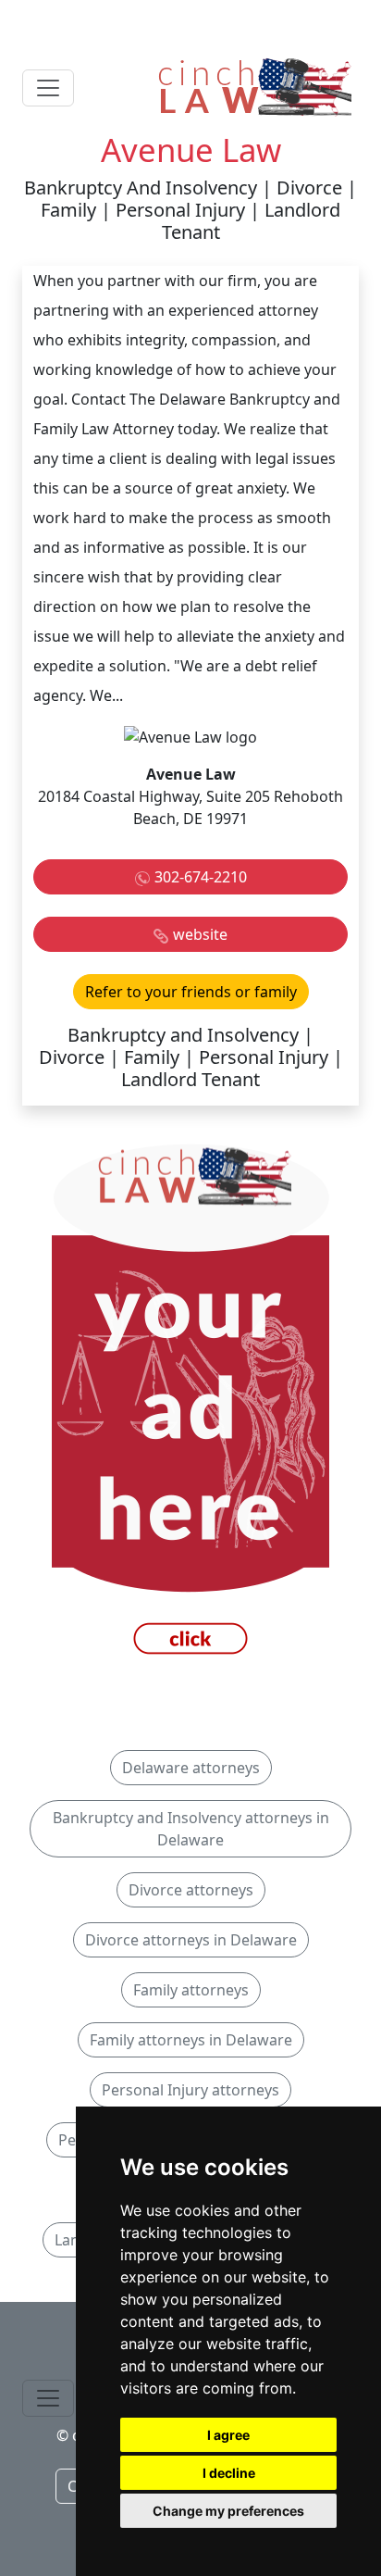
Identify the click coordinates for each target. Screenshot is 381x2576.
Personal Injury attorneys (190, 2090)
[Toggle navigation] (48, 88)
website (200, 934)
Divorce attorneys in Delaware (191, 1940)
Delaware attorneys (191, 1768)
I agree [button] (228, 2435)
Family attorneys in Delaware (191, 2040)
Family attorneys (191, 1990)
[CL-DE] (190, 1405)
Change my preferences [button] (228, 2511)
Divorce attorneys (191, 1890)
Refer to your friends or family (191, 992)
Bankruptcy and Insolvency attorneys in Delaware (191, 1829)
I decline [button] (229, 2473)
